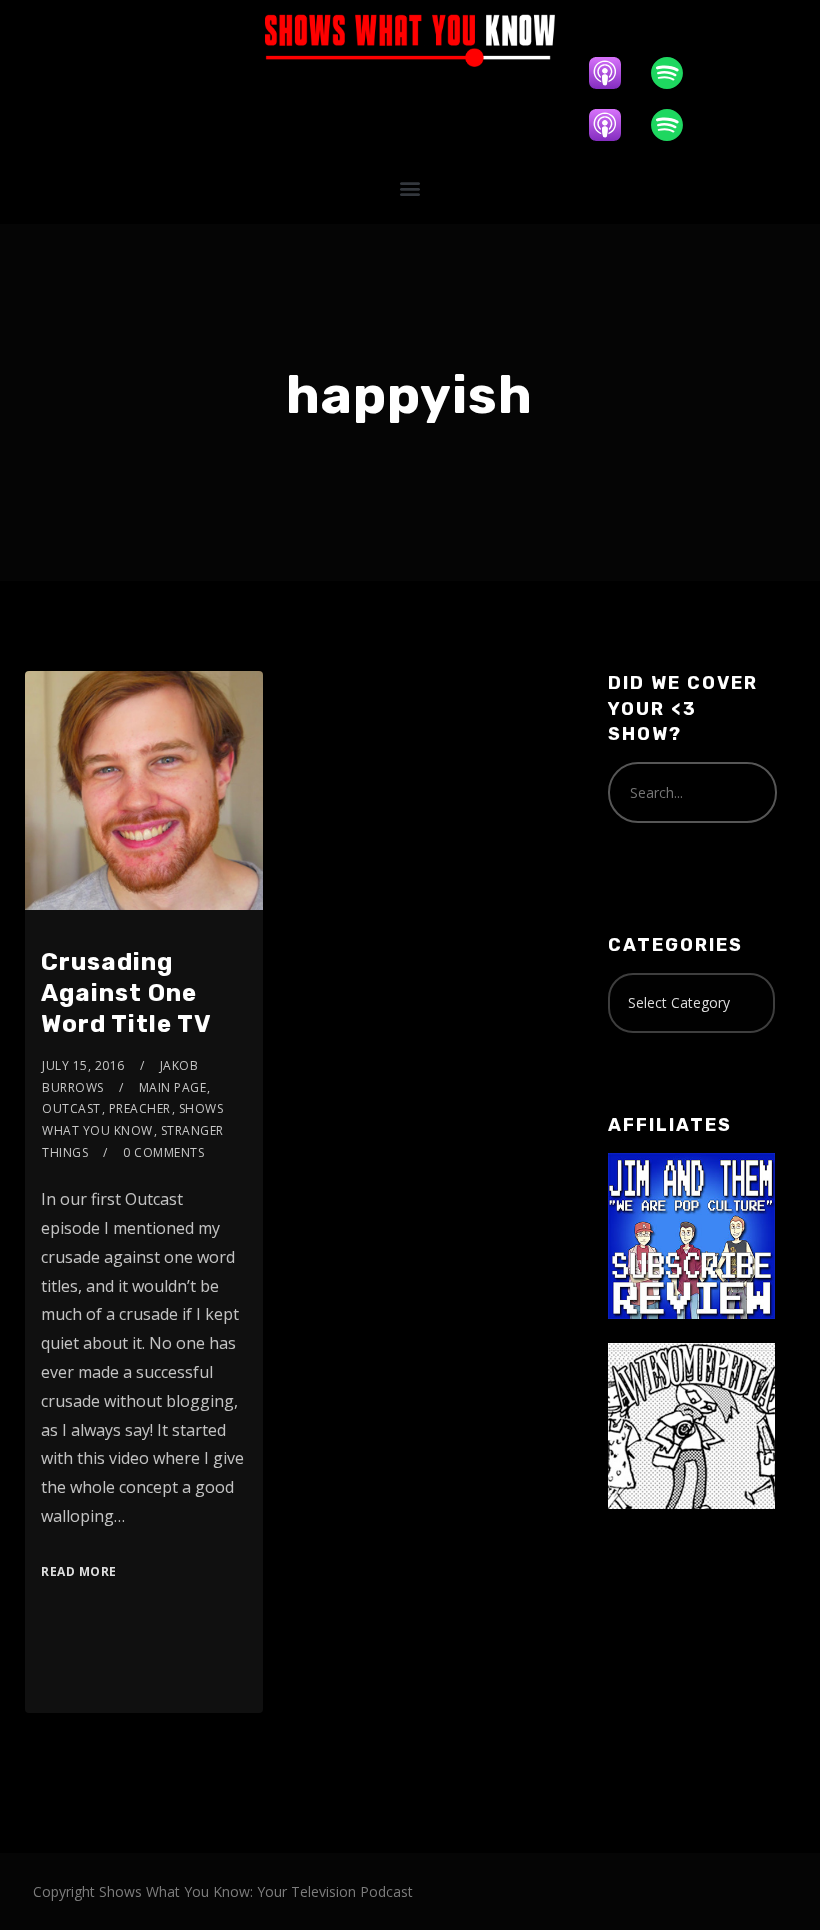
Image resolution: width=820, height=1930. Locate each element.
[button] (410, 187)
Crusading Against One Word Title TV (126, 993)
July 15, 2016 (83, 1065)
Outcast (71, 1108)
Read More (79, 1571)
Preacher (140, 1108)
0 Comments (163, 1152)
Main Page (173, 1087)
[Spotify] (677, 73)
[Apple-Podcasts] (615, 73)
